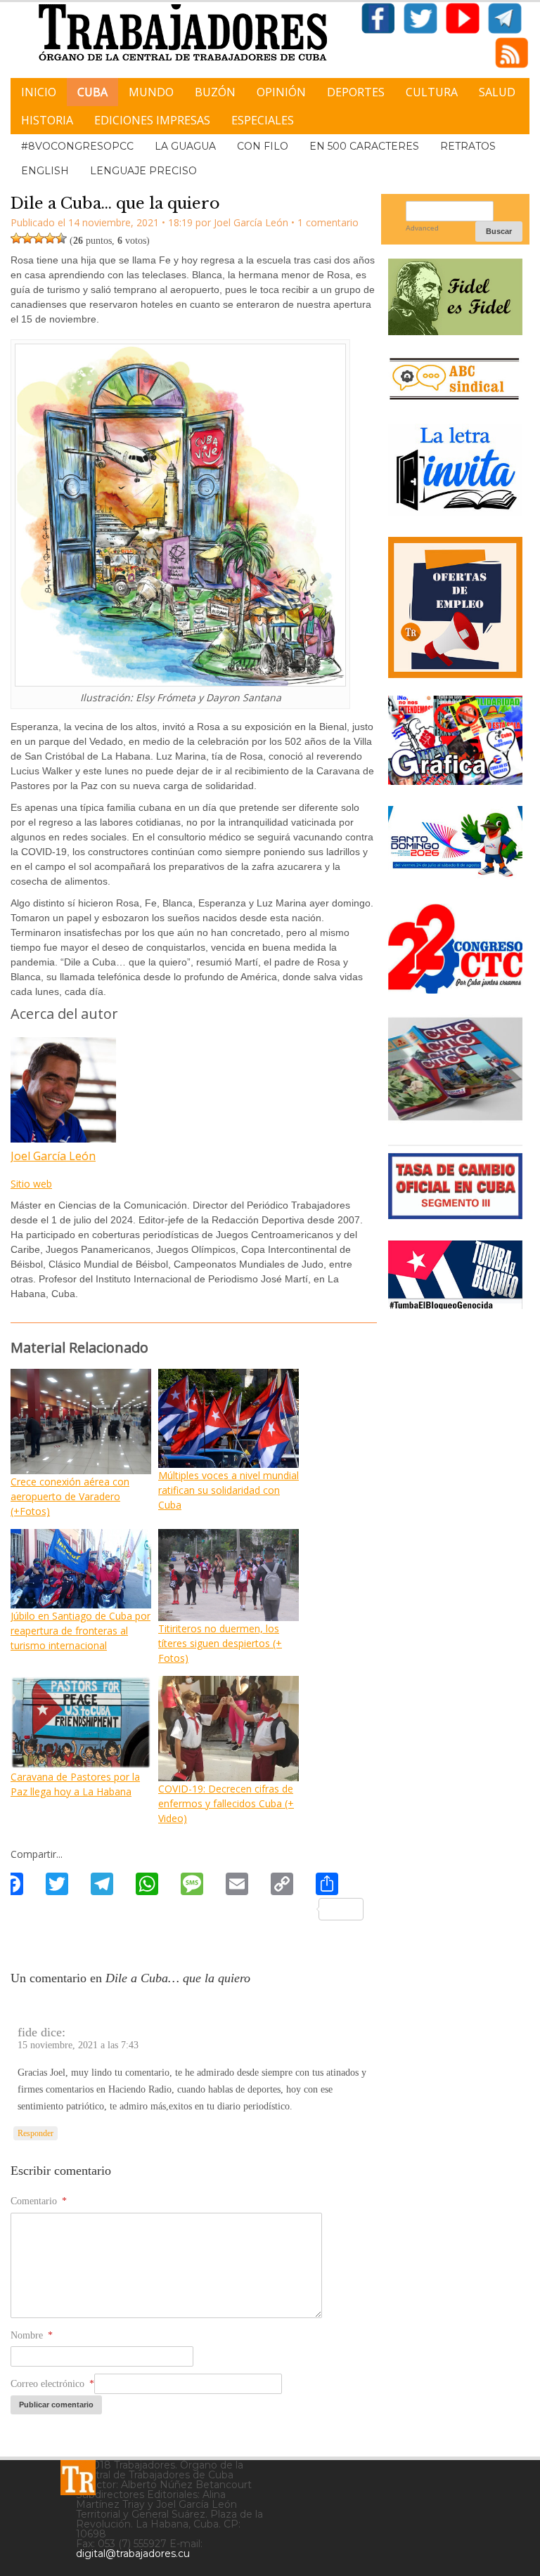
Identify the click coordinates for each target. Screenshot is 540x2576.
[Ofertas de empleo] (455, 608)
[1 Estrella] (16, 238)
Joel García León (53, 1156)
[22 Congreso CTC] (455, 988)
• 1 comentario (325, 222)
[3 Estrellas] (39, 238)
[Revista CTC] (455, 1118)
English (45, 171)
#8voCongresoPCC (77, 146)
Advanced (422, 228)
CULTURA (432, 92)
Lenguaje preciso (143, 171)
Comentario (39, 2201)
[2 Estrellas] (27, 238)
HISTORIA (47, 120)
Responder (36, 2133)
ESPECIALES (263, 120)
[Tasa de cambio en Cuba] (455, 1214)
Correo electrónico (52, 2384)
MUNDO (151, 92)
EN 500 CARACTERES (364, 146)
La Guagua (185, 146)
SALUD (497, 92)
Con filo (263, 146)
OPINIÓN (281, 92)
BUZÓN (215, 92)
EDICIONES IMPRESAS (152, 120)
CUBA (92, 92)
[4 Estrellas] (50, 238)
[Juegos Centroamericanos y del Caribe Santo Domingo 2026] (455, 877)
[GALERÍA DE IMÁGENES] (455, 780)
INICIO (39, 92)
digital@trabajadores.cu (133, 2554)
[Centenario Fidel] (455, 330)
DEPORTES (356, 92)
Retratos (468, 146)
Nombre (32, 2335)
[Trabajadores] (78, 2478)
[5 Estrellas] (61, 238)
